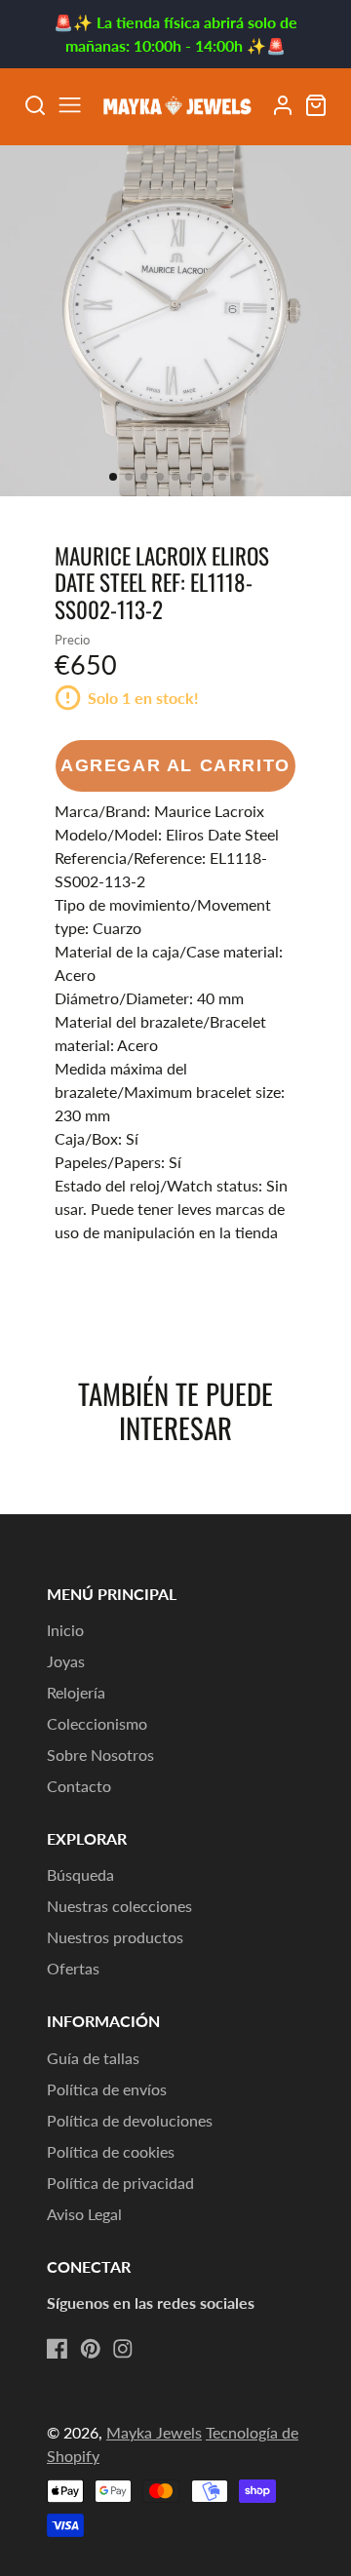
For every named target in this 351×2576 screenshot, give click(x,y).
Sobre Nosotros (100, 1755)
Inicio (65, 1630)
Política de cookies (111, 2151)
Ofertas (73, 1968)
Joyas (66, 1661)
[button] (113, 477)
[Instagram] (123, 2349)
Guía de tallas (93, 2058)
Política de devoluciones (130, 2120)
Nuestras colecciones (119, 1906)
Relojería (76, 1692)
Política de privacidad (120, 2183)
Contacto (79, 1786)
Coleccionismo (97, 1723)
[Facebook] (58, 2349)
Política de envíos (107, 2089)
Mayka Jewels (154, 2432)
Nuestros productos (115, 1937)
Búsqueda (80, 1874)
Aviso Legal (84, 2214)
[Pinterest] (91, 2349)
